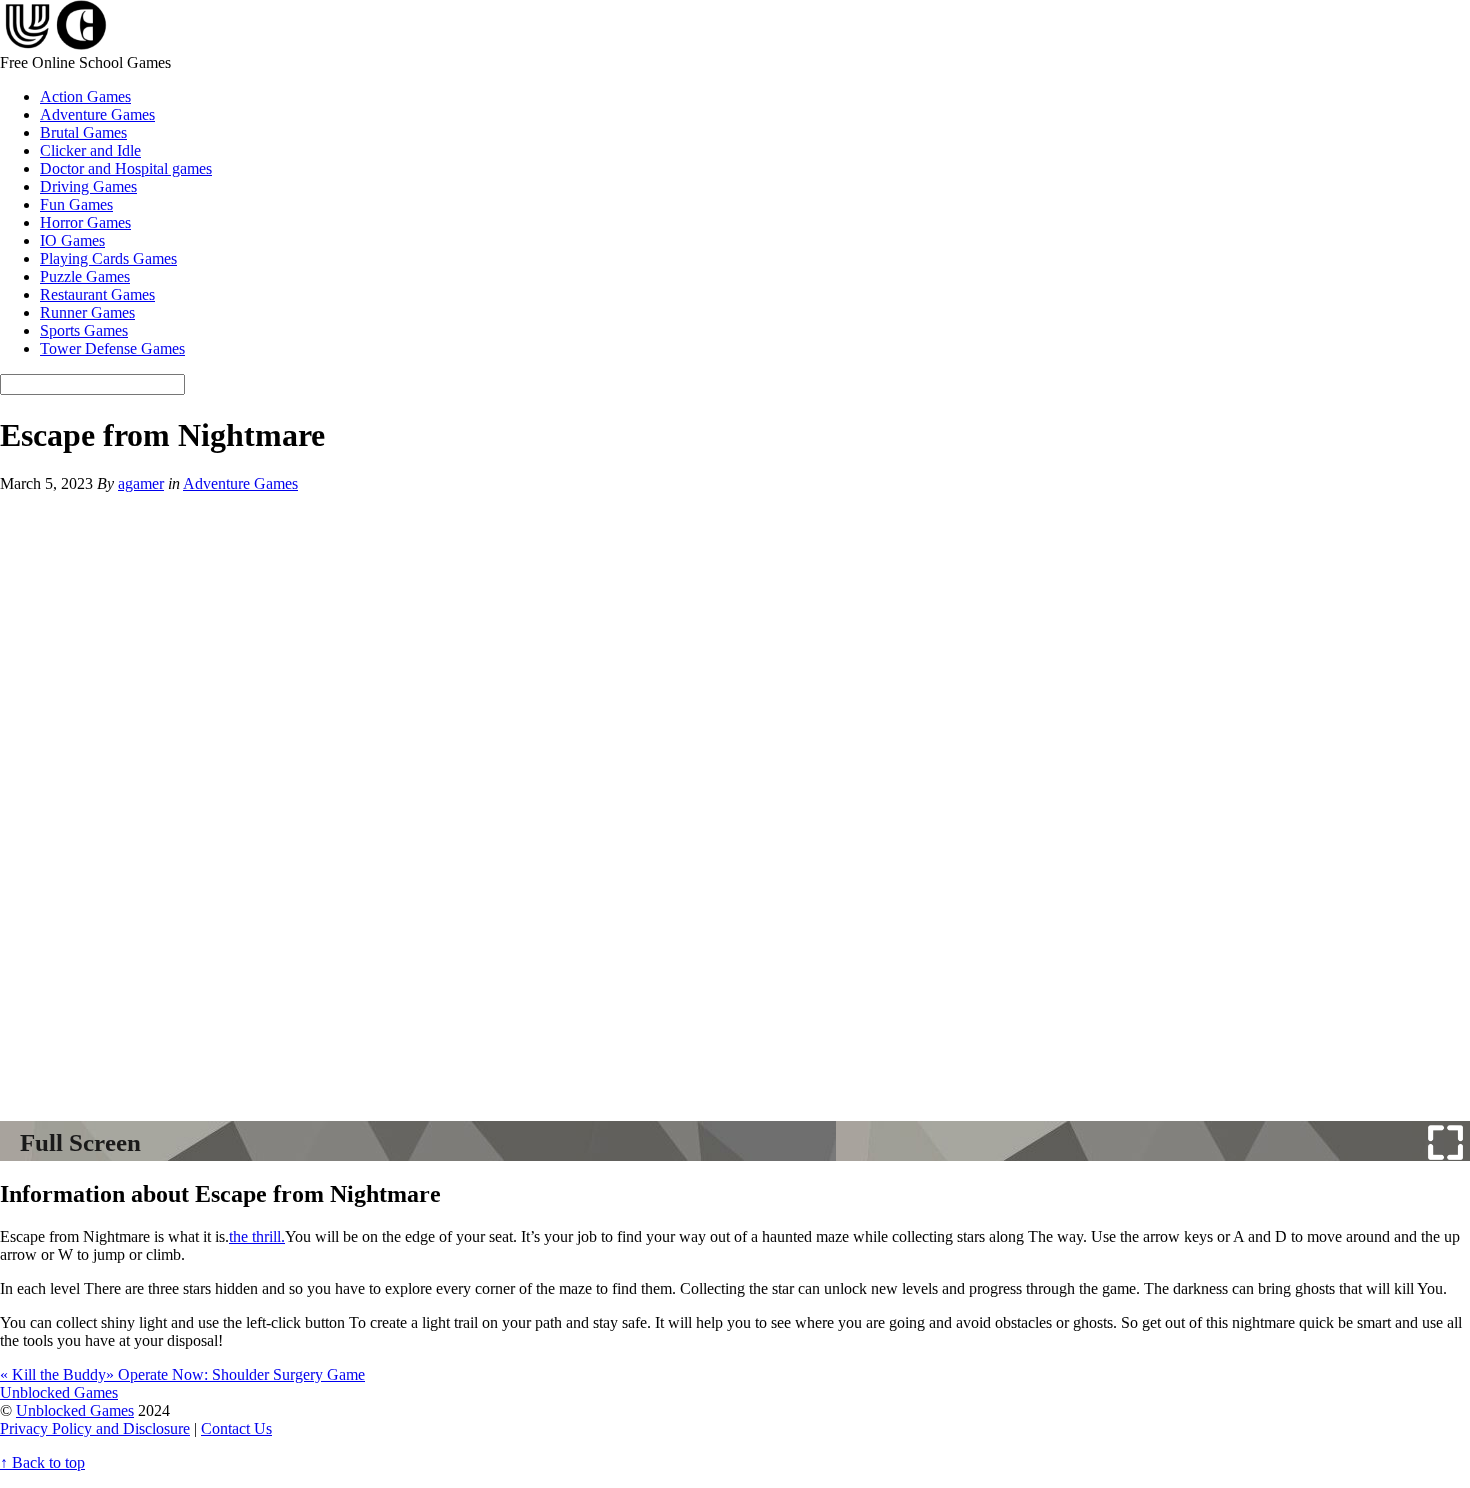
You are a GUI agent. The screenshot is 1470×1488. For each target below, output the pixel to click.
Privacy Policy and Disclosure (95, 1428)
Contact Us (236, 1428)
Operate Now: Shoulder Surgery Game (235, 1374)
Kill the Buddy (53, 1374)
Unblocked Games (75, 1410)
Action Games (85, 96)
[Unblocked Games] (53, 44)
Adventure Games (97, 114)
